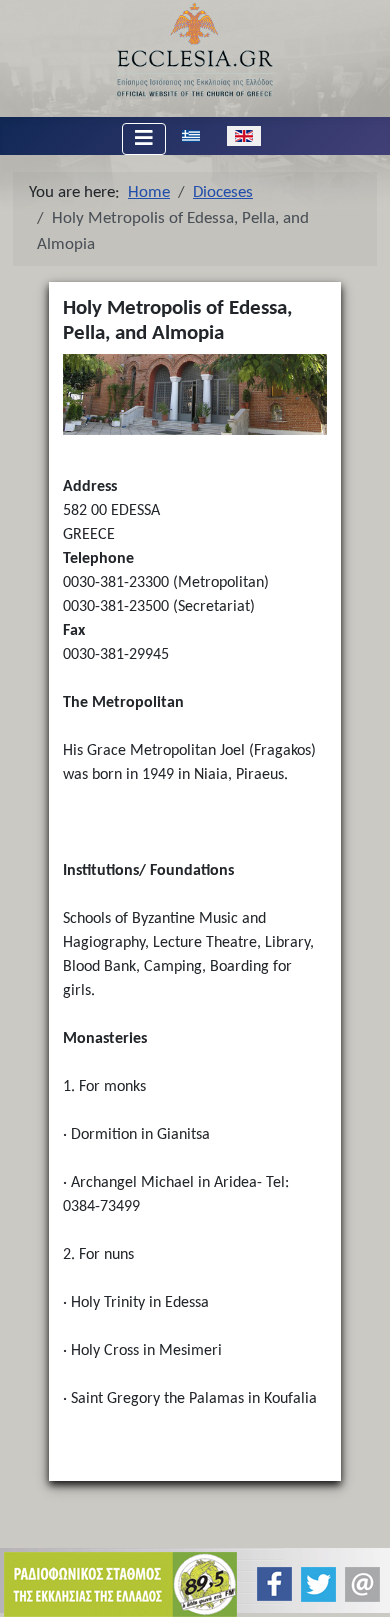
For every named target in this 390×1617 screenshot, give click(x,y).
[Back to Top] (358, 1584)
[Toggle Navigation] (144, 139)
